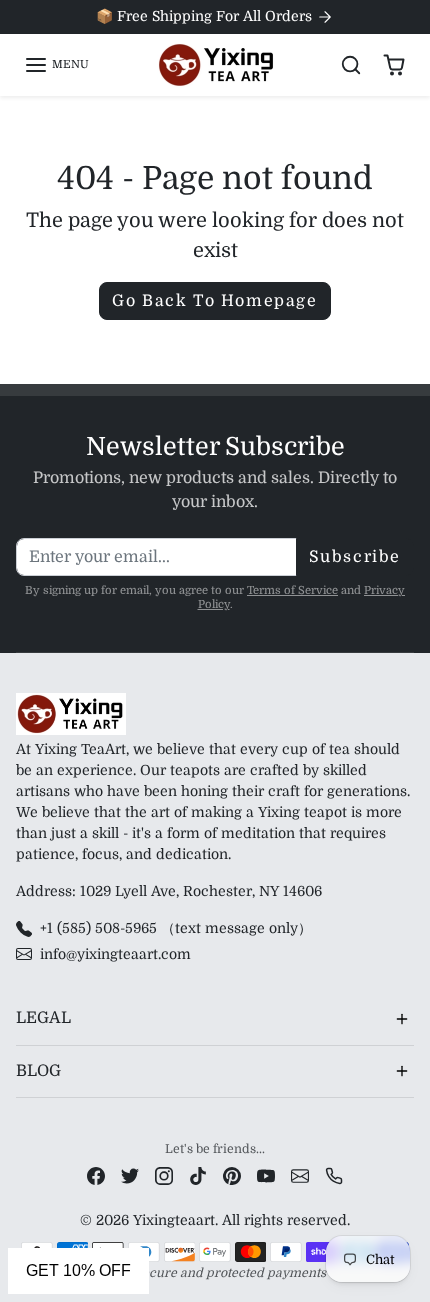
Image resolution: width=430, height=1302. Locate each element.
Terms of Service (292, 590)
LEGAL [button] (43, 1018)
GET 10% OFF (78, 1270)
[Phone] (334, 1175)
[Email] (300, 1175)
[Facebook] (96, 1175)
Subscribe (355, 557)
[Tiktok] (198, 1175)
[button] (56, 65)
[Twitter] (130, 1175)
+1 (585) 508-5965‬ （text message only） (176, 928)
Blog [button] (38, 1071)
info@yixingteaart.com (115, 954)
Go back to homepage (214, 301)
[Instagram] (164, 1175)
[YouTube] (266, 1175)
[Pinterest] (232, 1175)
